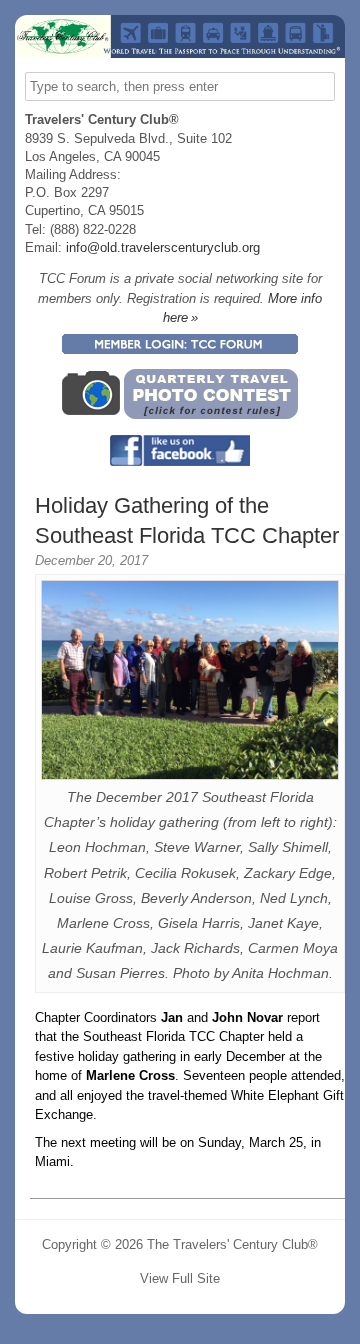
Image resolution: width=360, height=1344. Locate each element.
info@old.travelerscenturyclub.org (163, 247)
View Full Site (180, 1278)
